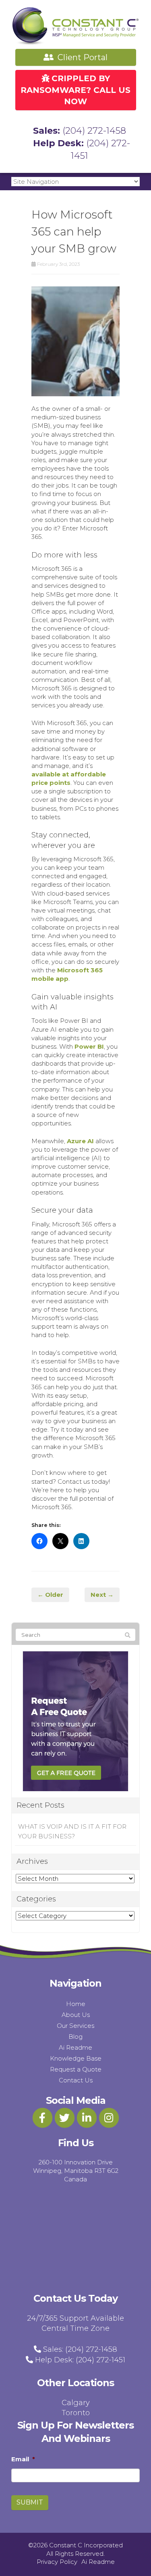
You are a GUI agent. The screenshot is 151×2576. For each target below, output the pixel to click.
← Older (50, 1595)
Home (76, 2004)
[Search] (128, 1635)
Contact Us (76, 2080)
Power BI (89, 1046)
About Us (76, 2015)
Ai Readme (75, 2047)
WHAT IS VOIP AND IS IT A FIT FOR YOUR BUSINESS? (72, 1831)
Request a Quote (76, 2069)
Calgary (76, 2403)
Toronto (76, 2413)
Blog (75, 2037)
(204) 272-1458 (94, 131)
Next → (102, 1595)
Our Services (75, 2026)
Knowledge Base (76, 2058)
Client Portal (82, 57)
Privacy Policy (57, 2562)
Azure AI (80, 1141)
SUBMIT (30, 2502)
